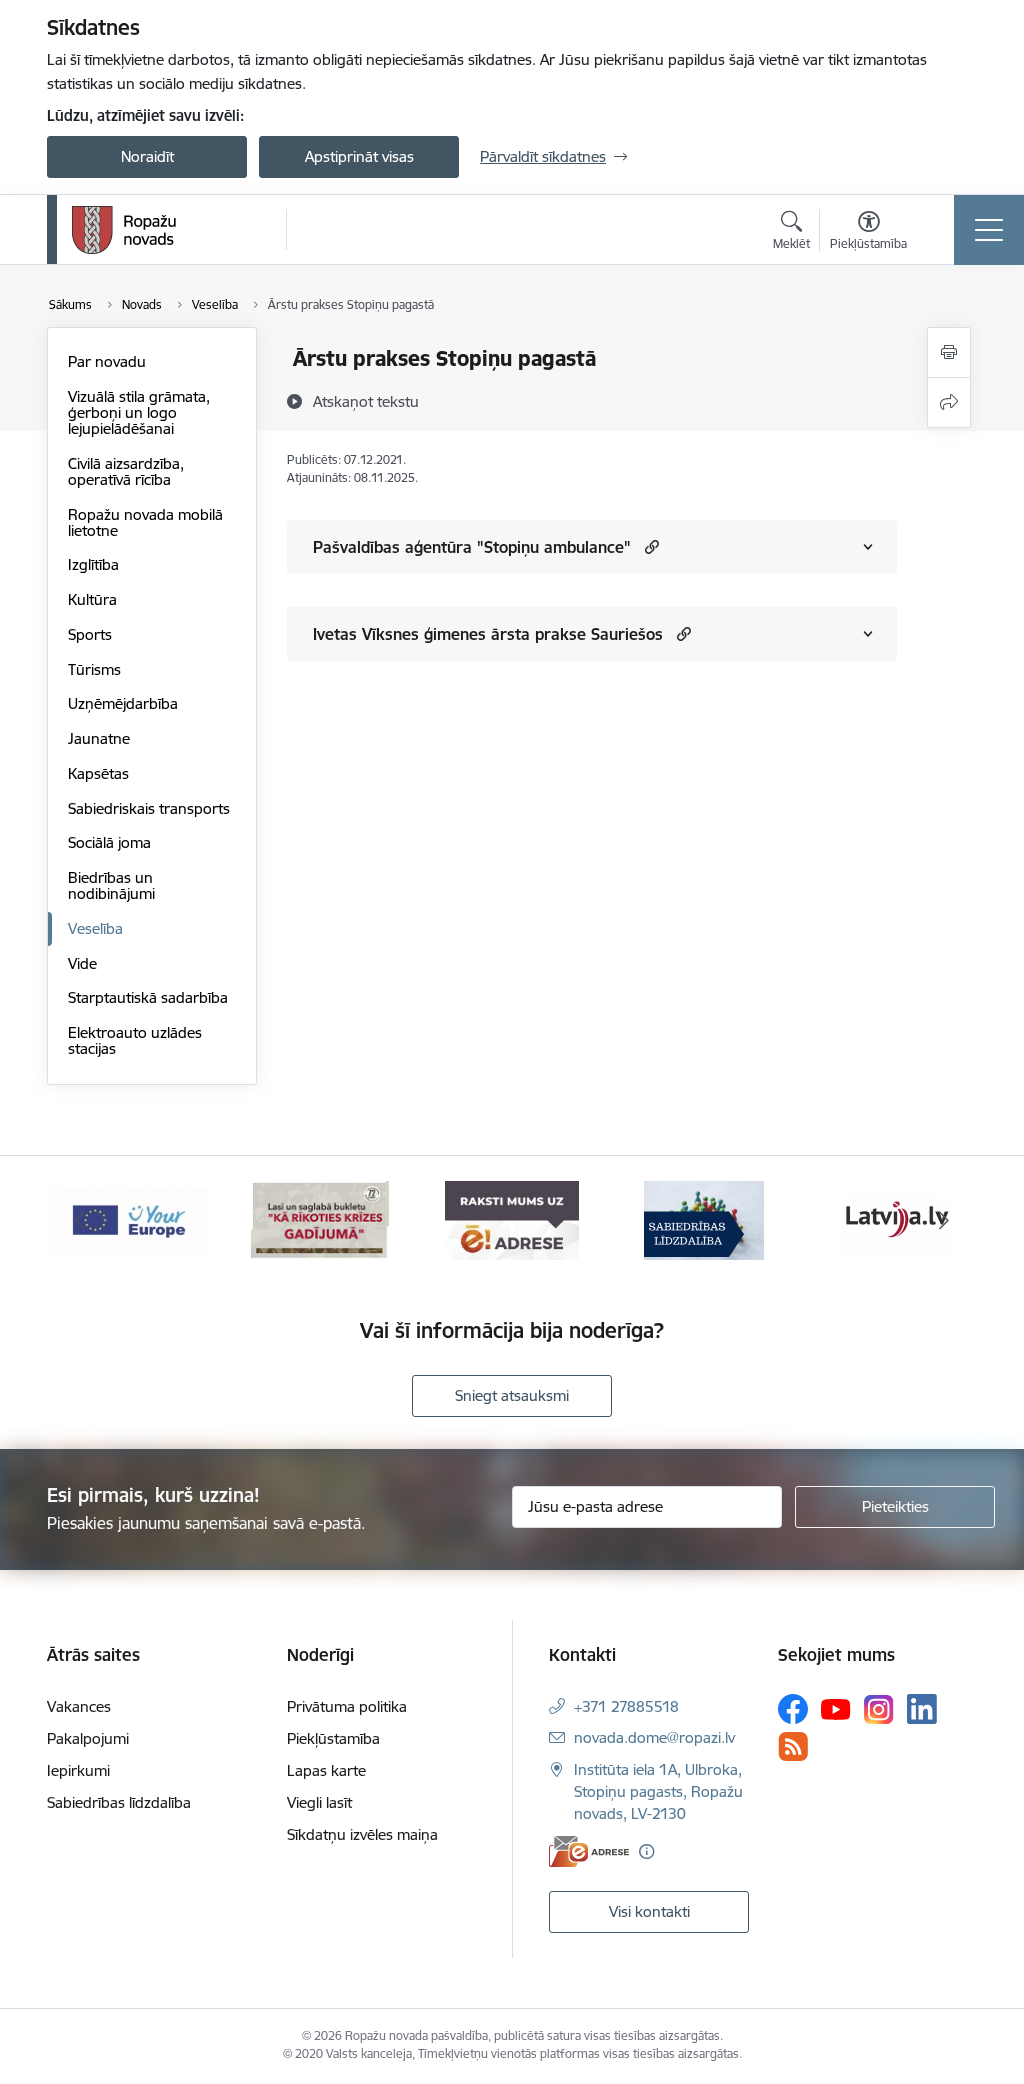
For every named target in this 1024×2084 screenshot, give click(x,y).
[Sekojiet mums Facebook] (793, 1709)
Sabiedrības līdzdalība (119, 1802)
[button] (649, 546)
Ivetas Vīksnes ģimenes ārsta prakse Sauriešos (488, 634)
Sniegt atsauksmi (512, 1395)
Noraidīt (147, 156)
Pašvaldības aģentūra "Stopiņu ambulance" (472, 547)
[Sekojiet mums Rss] (793, 1746)
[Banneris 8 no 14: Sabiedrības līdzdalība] (704, 1219)
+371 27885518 (626, 1706)
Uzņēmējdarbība (123, 703)
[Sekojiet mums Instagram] (879, 1709)
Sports (90, 634)
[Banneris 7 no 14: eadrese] (511, 1219)
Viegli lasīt (319, 1802)
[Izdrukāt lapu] (949, 352)
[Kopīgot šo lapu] (949, 402)
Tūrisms (94, 669)
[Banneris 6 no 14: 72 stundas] (320, 1219)
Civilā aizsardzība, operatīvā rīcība (126, 471)
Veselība (95, 928)
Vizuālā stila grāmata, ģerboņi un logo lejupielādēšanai (139, 412)
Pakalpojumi (88, 1738)
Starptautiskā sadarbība (148, 997)
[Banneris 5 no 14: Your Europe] (128, 1219)
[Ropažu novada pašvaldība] (124, 230)
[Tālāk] (944, 1221)
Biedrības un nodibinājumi (111, 885)
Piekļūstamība (333, 1738)
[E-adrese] (589, 1851)
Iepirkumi (78, 1770)
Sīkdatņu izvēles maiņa (362, 1834)
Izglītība (93, 564)
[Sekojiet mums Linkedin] (922, 1709)
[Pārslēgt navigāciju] (989, 230)
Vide (82, 963)
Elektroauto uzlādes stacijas (135, 1040)
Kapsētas (98, 773)
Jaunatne (99, 738)
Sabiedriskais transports (149, 808)
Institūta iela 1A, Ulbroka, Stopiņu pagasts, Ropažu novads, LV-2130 (658, 1791)
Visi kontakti (649, 1911)
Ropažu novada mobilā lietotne (145, 522)
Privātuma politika (347, 1706)
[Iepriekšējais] (80, 1221)
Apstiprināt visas (359, 156)
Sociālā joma (109, 842)
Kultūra (92, 599)
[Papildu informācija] (646, 1851)
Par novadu (107, 361)
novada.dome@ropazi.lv (654, 1737)
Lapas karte (326, 1770)
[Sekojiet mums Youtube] (836, 1708)
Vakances (79, 1706)
